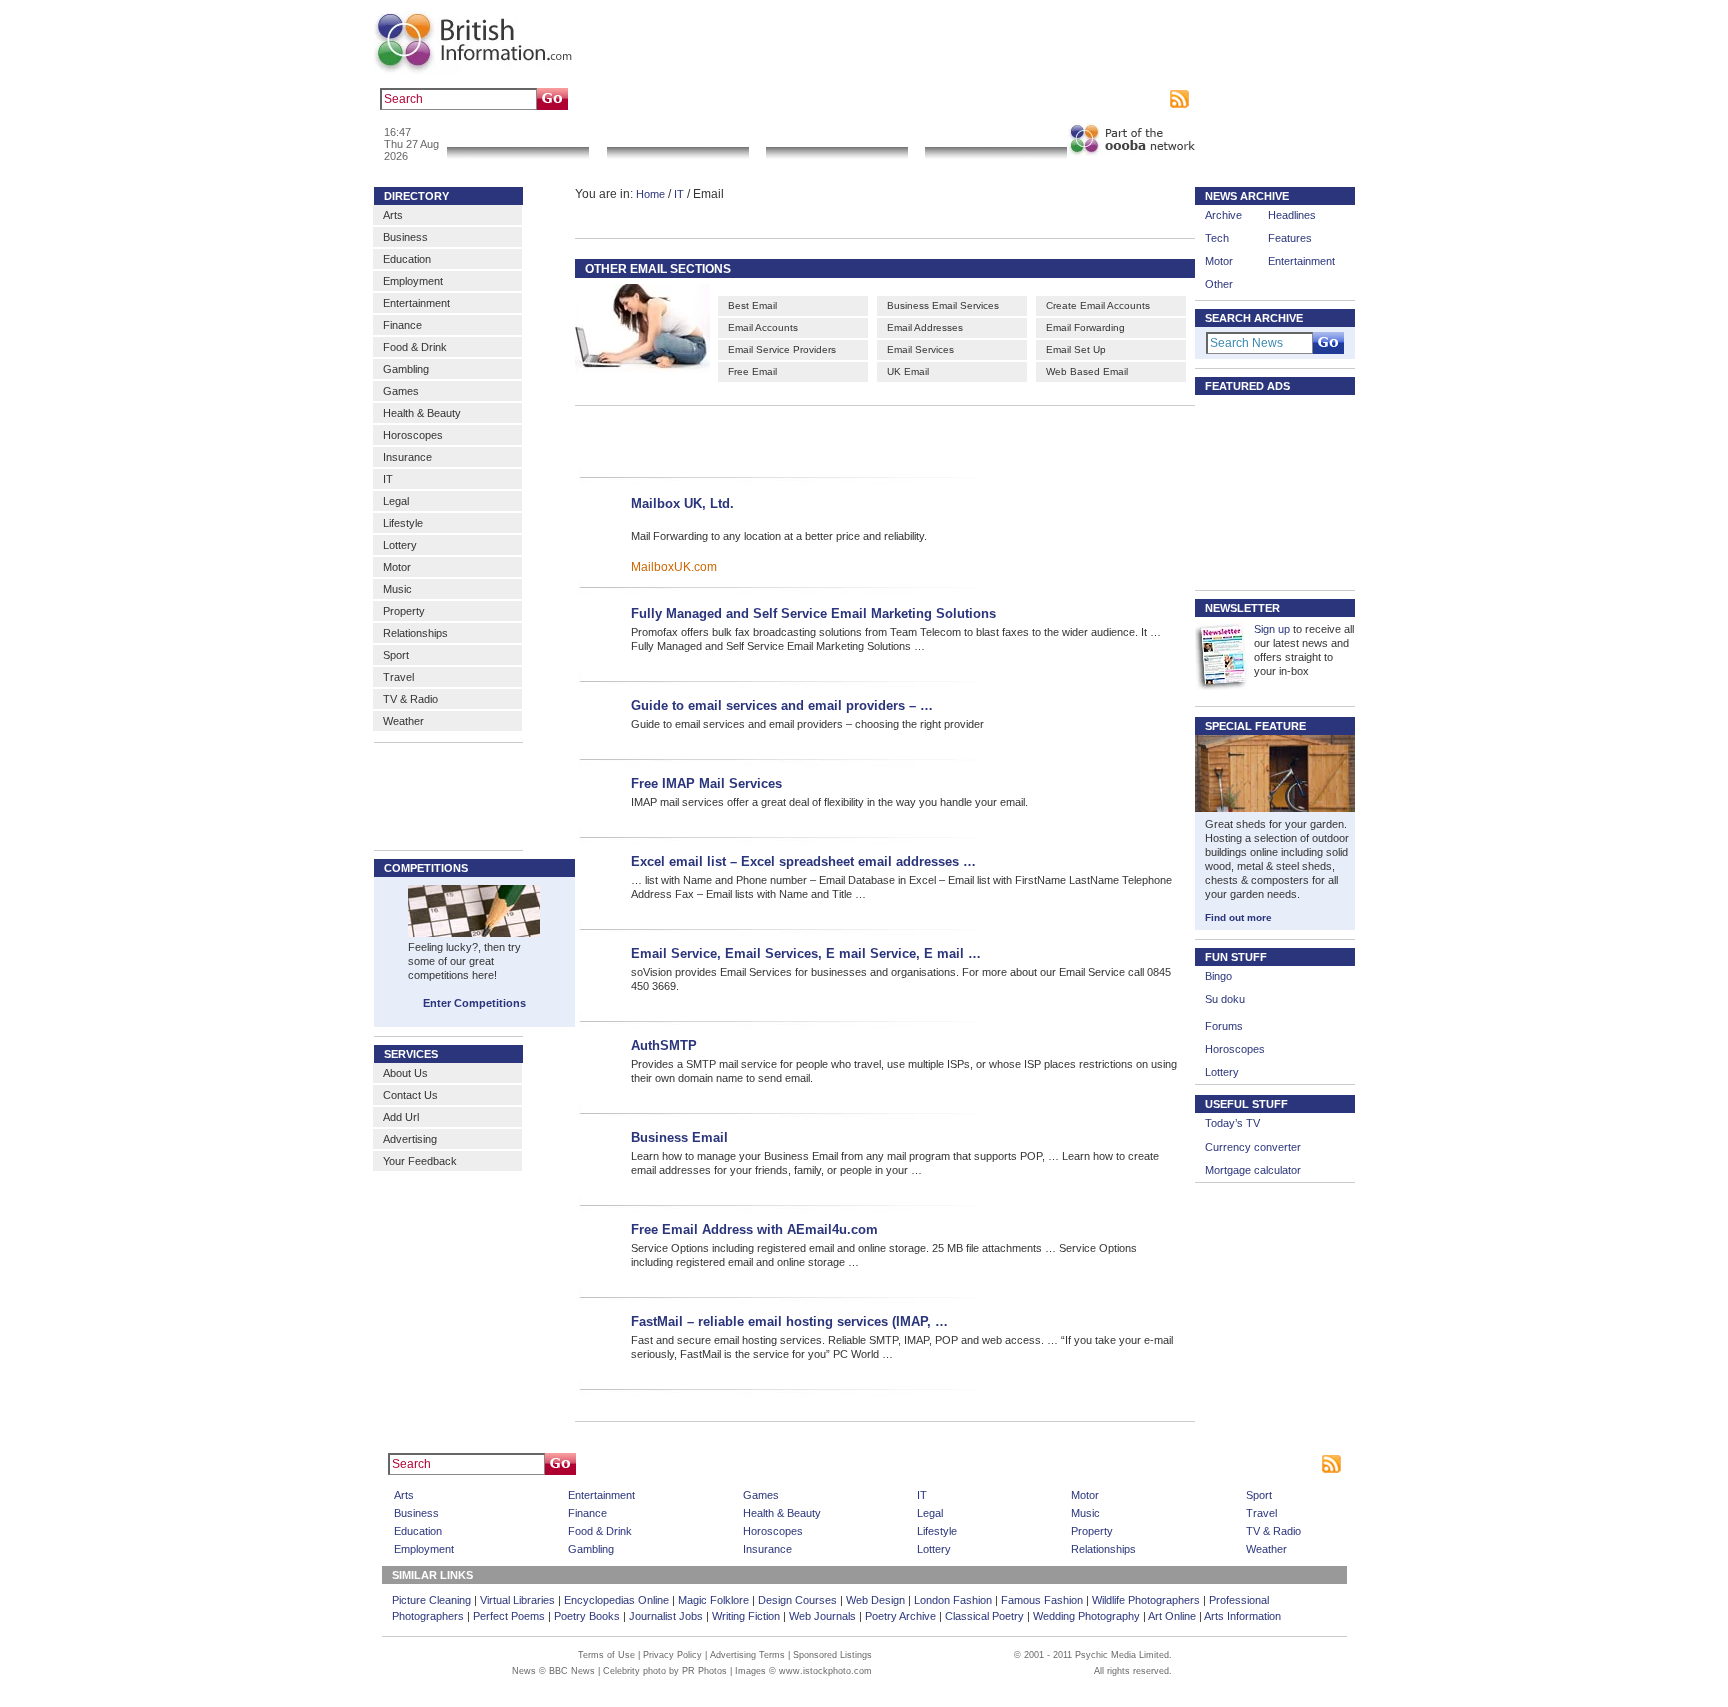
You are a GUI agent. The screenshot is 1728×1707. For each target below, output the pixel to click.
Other (1219, 284)
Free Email (752, 371)
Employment (413, 281)
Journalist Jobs (666, 1616)
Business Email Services (943, 305)
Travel (398, 677)
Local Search (677, 134)
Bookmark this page (932, 99)
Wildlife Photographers (1146, 1600)
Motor (397, 567)
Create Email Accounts (1098, 305)
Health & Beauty (422, 413)
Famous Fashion (1042, 1600)
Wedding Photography (1086, 1616)
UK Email (908, 371)
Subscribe (1139, 99)
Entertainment (416, 303)
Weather (403, 721)
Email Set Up (1076, 349)
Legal (396, 501)
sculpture (711, 99)
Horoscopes (413, 435)
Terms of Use (606, 1655)
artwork (761, 99)
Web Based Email (1087, 371)
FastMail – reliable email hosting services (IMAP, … (789, 1321)
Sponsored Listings (1045, 1464)
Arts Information (1242, 1616)
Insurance (407, 457)
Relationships (415, 633)
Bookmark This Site (1148, 1464)
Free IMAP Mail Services (706, 783)
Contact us (1016, 99)
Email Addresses (925, 327)
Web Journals (822, 1616)
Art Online (1172, 1616)
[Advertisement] (856, 438)
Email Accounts (763, 327)
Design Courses (797, 1600)
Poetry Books (587, 1616)
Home (650, 194)
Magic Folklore (713, 1600)
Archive (1223, 215)
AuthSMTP (664, 1045)
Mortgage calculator (1253, 1170)
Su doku (1225, 999)
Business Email (679, 1137)
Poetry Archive (900, 1616)
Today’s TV (1232, 1123)
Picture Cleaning (431, 1600)
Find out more (1238, 917)
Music (397, 589)
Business (405, 237)
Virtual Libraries (517, 1600)
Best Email (752, 305)
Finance (402, 325)
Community (995, 134)
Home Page (898, 1464)
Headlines (1292, 215)
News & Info (518, 134)
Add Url (401, 1117)
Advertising (1079, 99)
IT (388, 479)
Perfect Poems (509, 1616)
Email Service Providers (782, 349)
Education (407, 259)
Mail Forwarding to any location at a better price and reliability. (779, 536)
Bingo (1218, 976)
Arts (393, 215)
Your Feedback (420, 1161)
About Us (405, 1073)
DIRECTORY (416, 196)
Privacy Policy (672, 1655)
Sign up (1272, 629)
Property (404, 611)
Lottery (400, 545)
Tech (1217, 238)
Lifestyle (403, 523)
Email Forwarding (1085, 327)
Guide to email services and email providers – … (782, 705)
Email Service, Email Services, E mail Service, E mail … (806, 953)
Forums (1224, 1026)
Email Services (920, 349)
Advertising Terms (747, 1655)
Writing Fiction (746, 1616)
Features (1290, 238)
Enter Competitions (474, 1003)
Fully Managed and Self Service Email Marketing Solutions (813, 613)
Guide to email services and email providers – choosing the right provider (807, 724)
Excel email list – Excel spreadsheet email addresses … (803, 861)
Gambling (406, 369)
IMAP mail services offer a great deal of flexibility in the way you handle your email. (829, 802)
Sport (396, 655)
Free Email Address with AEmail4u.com (754, 1229)
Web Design (875, 1600)
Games (401, 391)
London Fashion (953, 1600)
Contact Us (410, 1095)
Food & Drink (415, 347)
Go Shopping (836, 134)
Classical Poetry (984, 1616)
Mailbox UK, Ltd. (682, 503)
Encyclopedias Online (616, 1600)
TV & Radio (410, 699)
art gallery (656, 99)
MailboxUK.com (674, 567)
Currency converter (1253, 1147)
